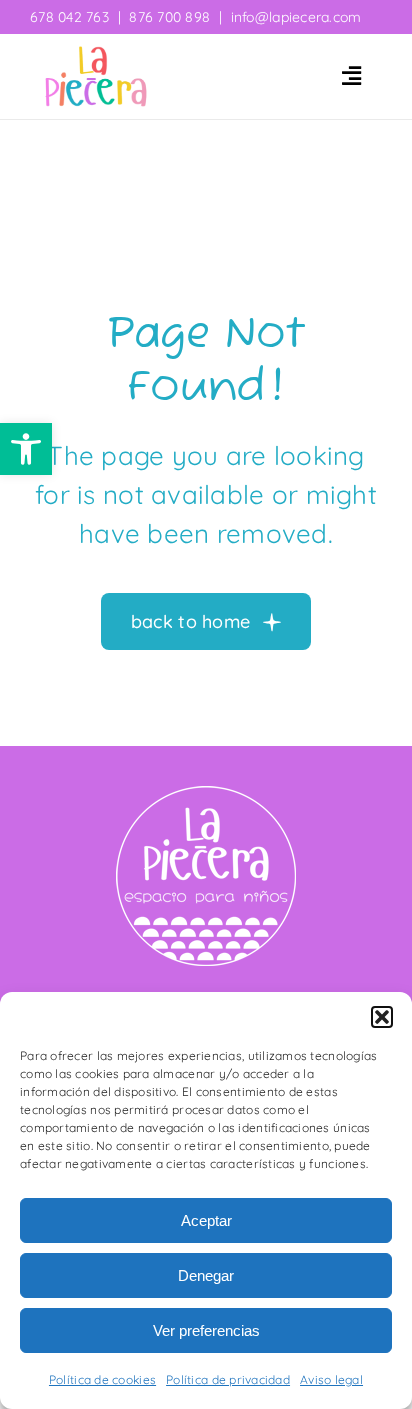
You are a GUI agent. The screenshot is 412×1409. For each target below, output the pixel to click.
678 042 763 (69, 17)
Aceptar (206, 1220)
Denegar (206, 1275)
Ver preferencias (206, 1330)
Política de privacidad (228, 1379)
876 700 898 (169, 17)
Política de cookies (102, 1379)
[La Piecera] (96, 54)
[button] (26, 449)
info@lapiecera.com (296, 17)
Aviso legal (331, 1379)
